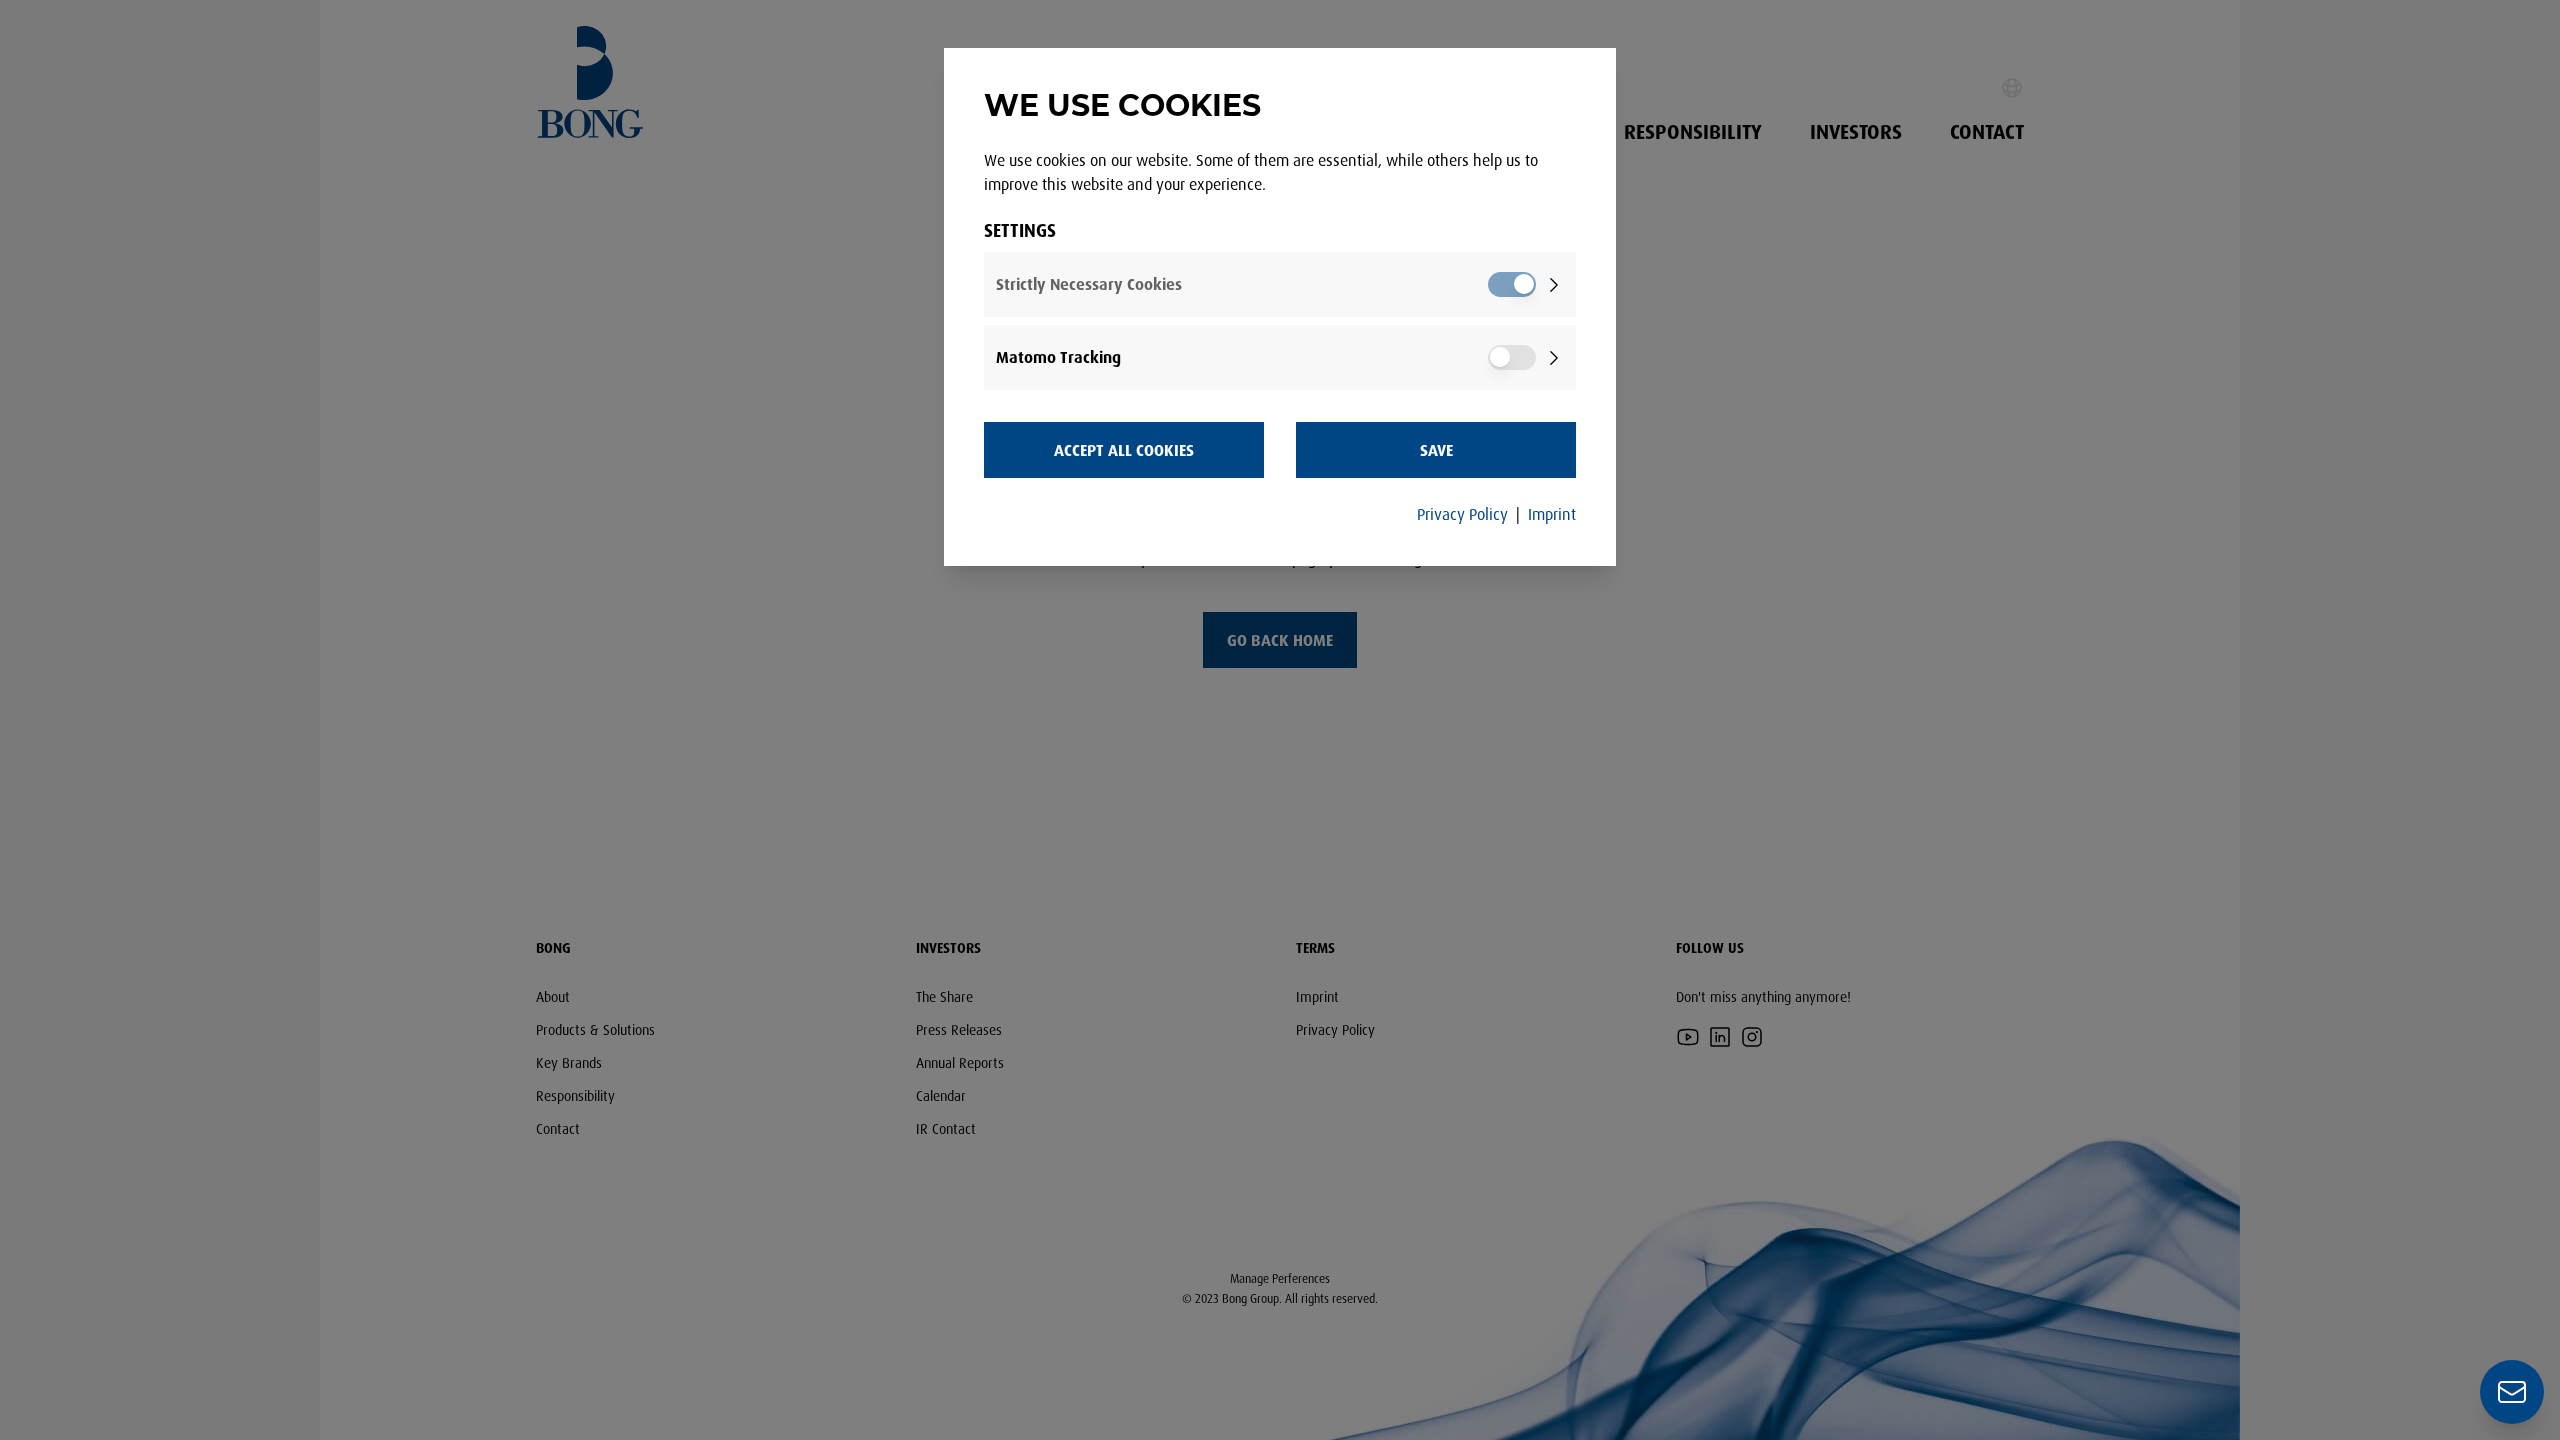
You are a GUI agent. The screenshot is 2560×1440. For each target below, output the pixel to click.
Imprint (1552, 514)
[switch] (1512, 284)
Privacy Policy (1462, 514)
